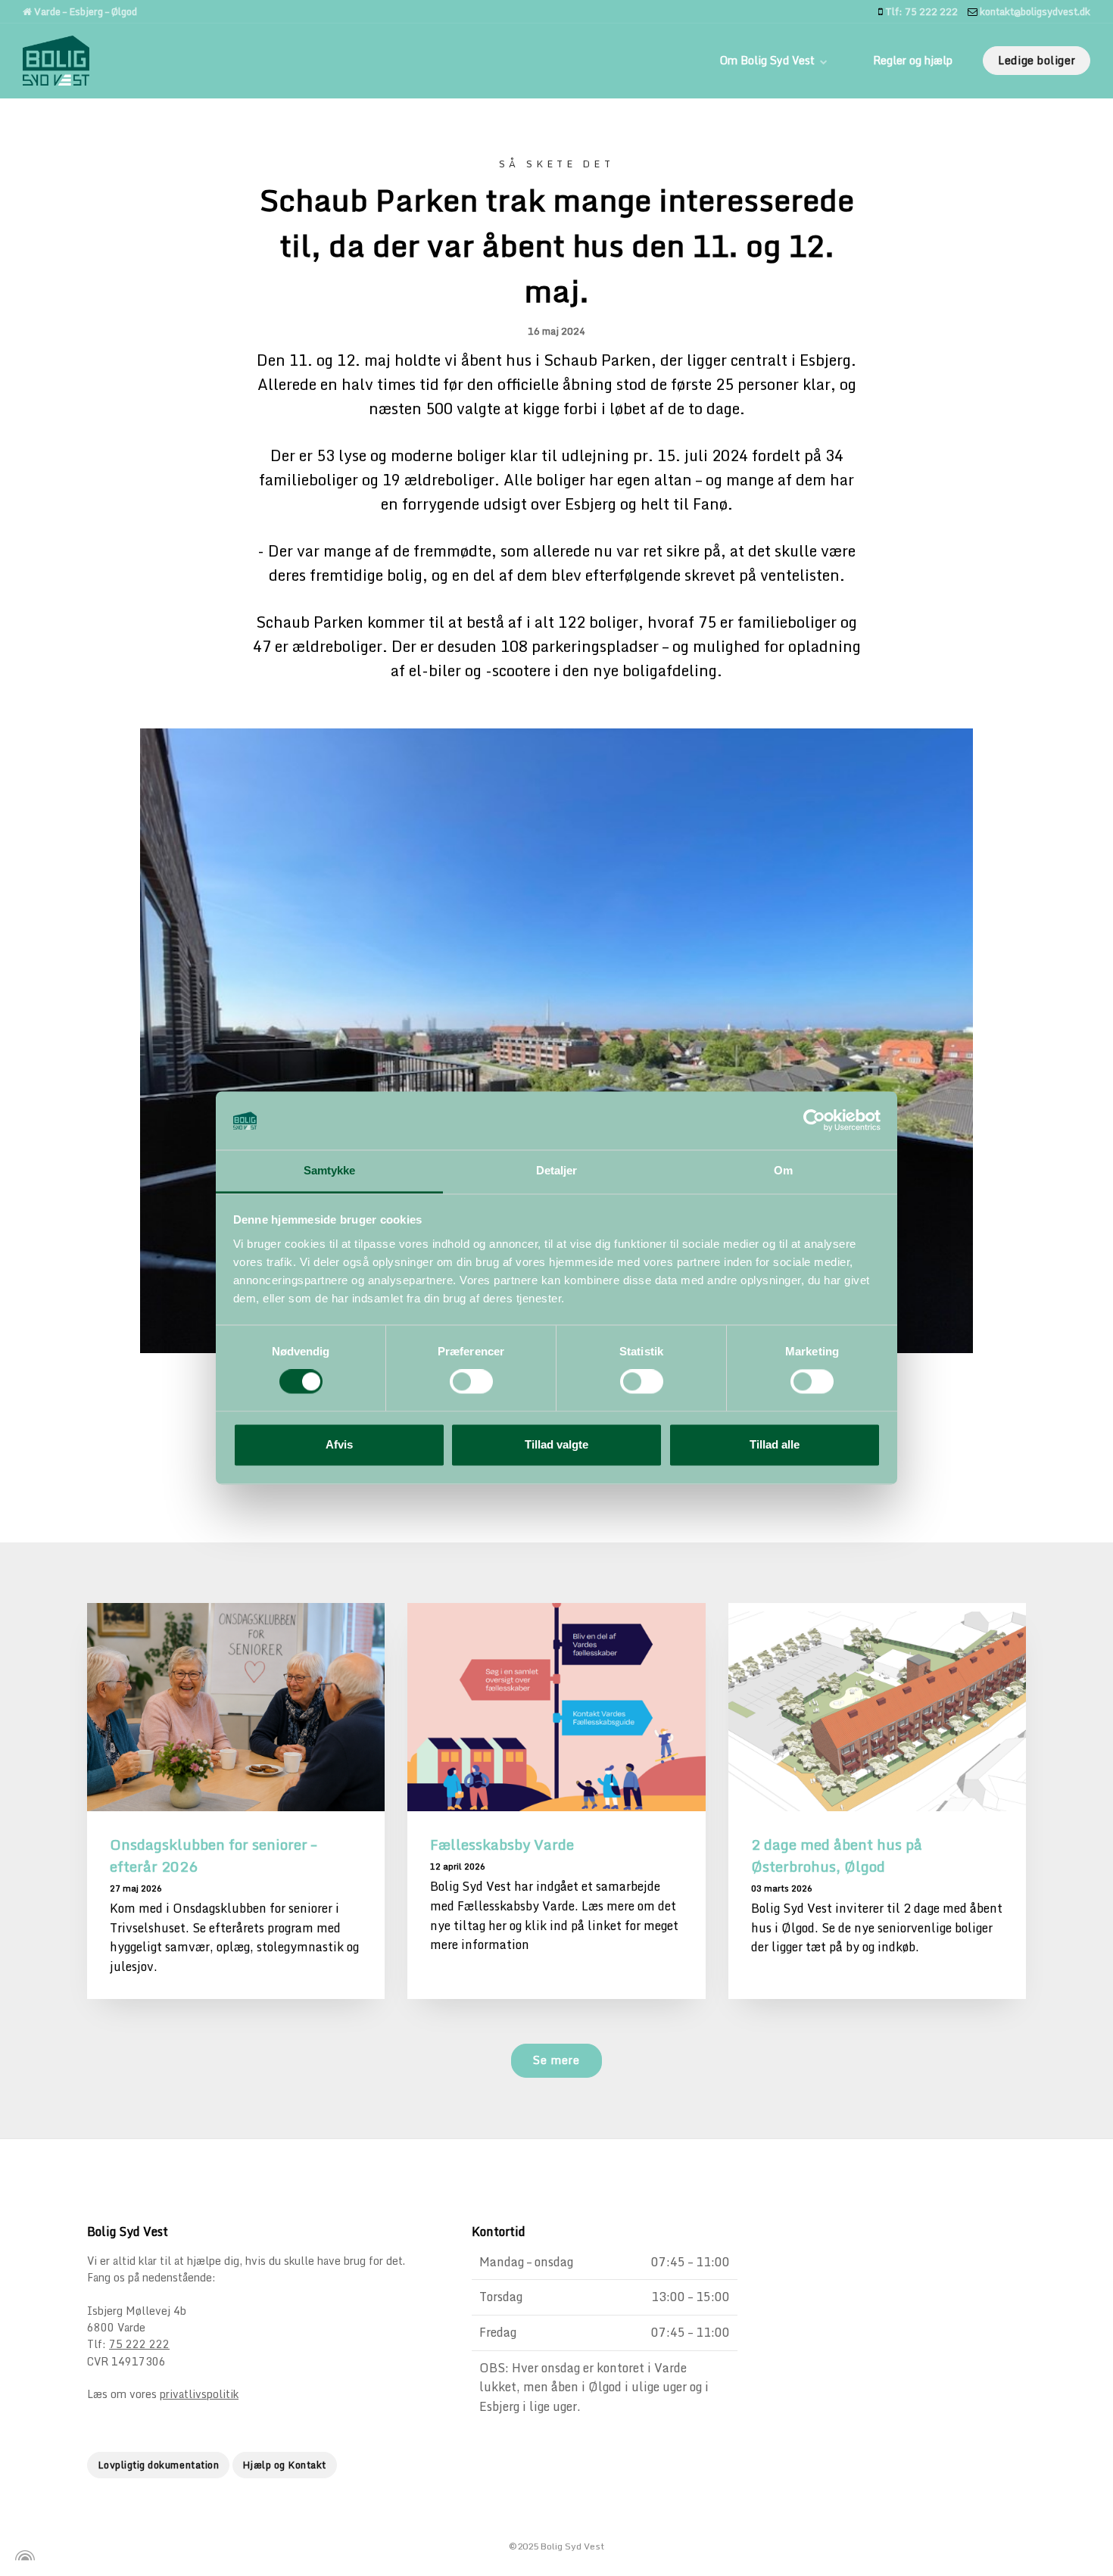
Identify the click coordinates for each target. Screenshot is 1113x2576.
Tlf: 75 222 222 (920, 11)
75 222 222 (139, 2344)
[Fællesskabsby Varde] (556, 1707)
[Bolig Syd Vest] (56, 61)
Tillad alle (775, 1444)
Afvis (339, 1444)
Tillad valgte (556, 1444)
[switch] (471, 1382)
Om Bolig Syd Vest (769, 60)
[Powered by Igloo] (23, 2556)
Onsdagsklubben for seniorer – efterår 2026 (213, 1855)
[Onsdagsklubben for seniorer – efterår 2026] (236, 1707)
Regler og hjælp (913, 60)
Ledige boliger (1037, 60)
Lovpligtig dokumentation (158, 2465)
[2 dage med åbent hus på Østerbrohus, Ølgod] (877, 1707)
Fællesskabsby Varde (502, 1844)
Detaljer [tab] (557, 1170)
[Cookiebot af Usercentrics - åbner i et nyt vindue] (814, 1121)
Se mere (556, 2060)
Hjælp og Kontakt (285, 2465)
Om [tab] (783, 1170)
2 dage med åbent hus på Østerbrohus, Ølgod (837, 1855)
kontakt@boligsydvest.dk (1034, 11)
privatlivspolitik (199, 2394)
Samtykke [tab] (330, 1170)
